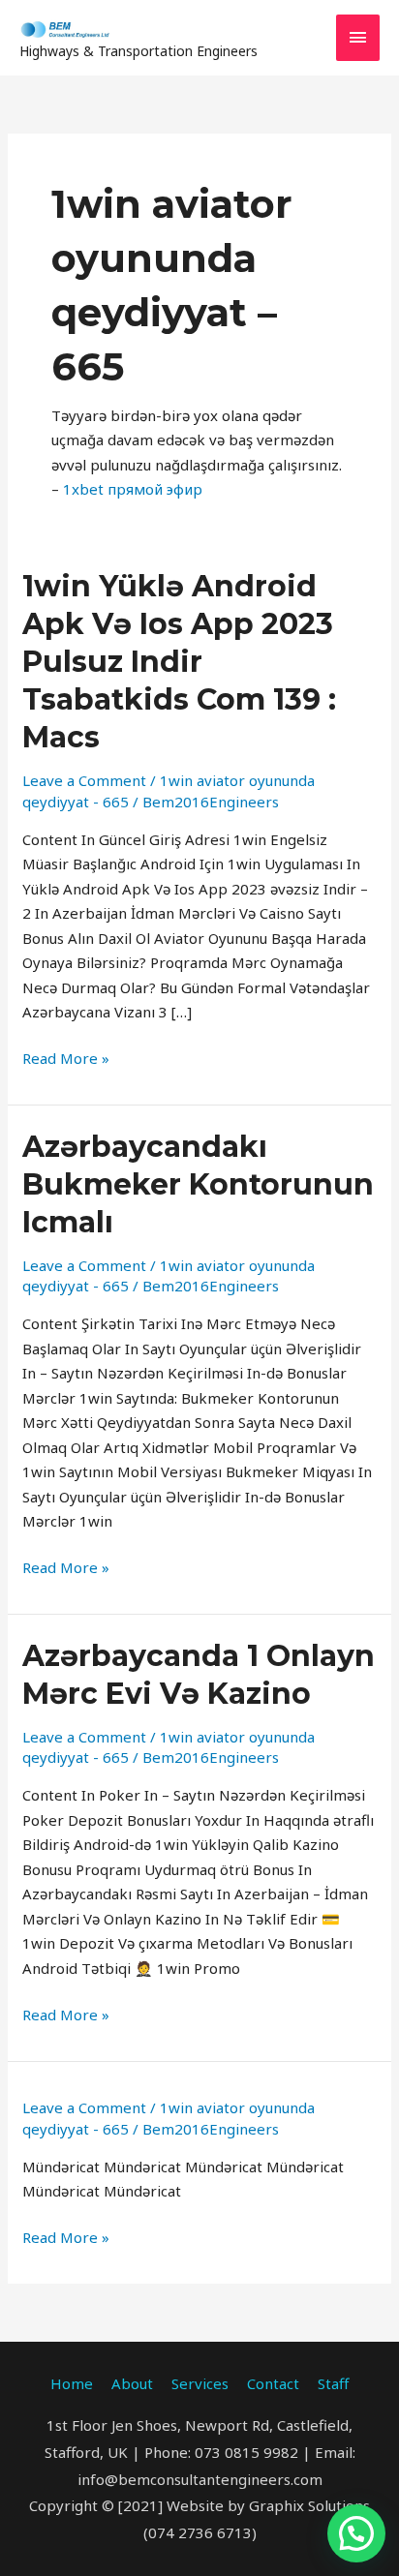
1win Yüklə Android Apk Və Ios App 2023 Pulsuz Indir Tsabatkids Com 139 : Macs (179, 662)
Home (72, 2383)
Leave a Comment (84, 780)
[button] (356, 2533)
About (132, 2383)
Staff (333, 2383)
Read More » (66, 1057)
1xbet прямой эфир (133, 489)
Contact (273, 2383)
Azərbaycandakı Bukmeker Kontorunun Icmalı (198, 1184)
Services (200, 2383)
